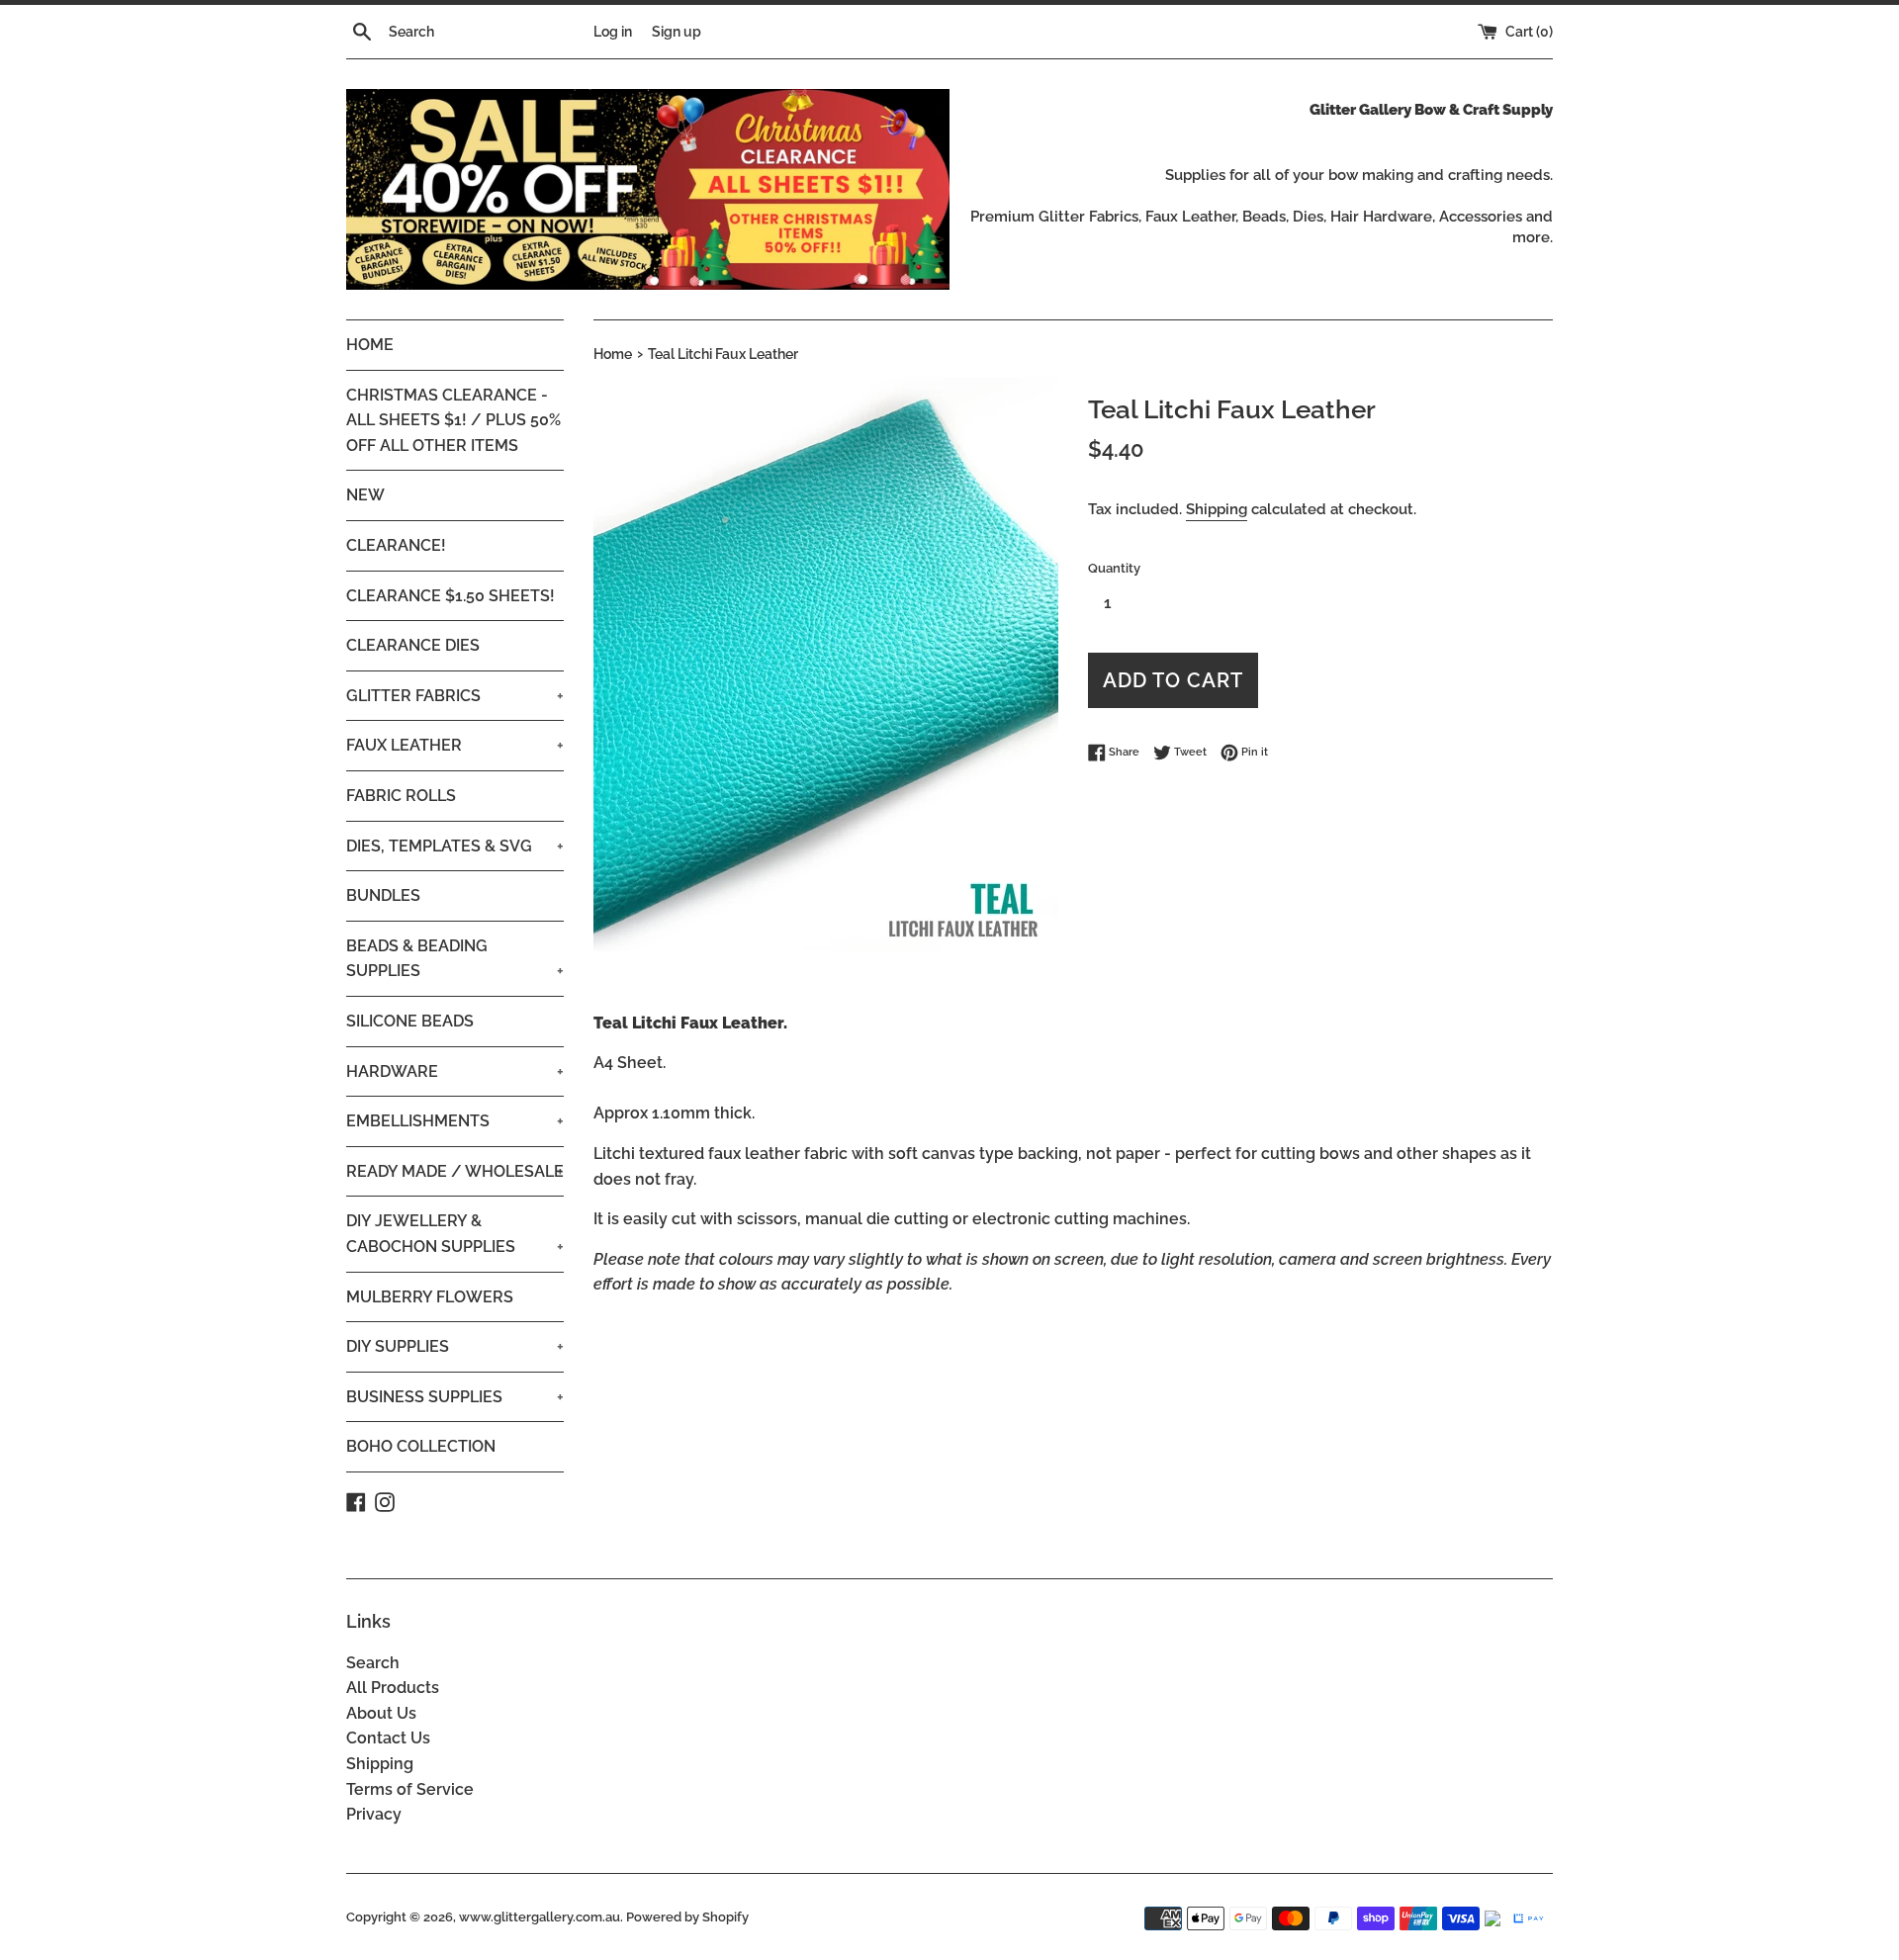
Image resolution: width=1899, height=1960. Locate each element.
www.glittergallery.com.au (540, 1917)
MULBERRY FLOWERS (430, 1297)
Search (373, 1663)
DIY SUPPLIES (455, 1346)
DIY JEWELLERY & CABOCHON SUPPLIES (455, 1234)
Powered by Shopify (687, 1917)
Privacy (374, 1814)
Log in (613, 31)
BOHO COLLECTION (421, 1446)
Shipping (1217, 509)
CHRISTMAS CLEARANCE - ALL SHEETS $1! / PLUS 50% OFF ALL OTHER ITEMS (453, 420)
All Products (393, 1688)
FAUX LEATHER (455, 745)
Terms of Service (410, 1789)
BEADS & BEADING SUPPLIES (455, 959)
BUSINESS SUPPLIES (455, 1397)
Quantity (1114, 568)
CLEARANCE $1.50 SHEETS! (451, 596)
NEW (365, 495)
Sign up (677, 31)
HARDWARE (455, 1071)
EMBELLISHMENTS (455, 1121)
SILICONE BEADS (410, 1021)
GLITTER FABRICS (455, 696)
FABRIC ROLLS (401, 796)
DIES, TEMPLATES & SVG (455, 846)
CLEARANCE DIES (413, 645)
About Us (381, 1713)
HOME (370, 345)
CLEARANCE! (396, 545)
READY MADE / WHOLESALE (455, 1171)
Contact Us (388, 1738)
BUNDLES (383, 895)
